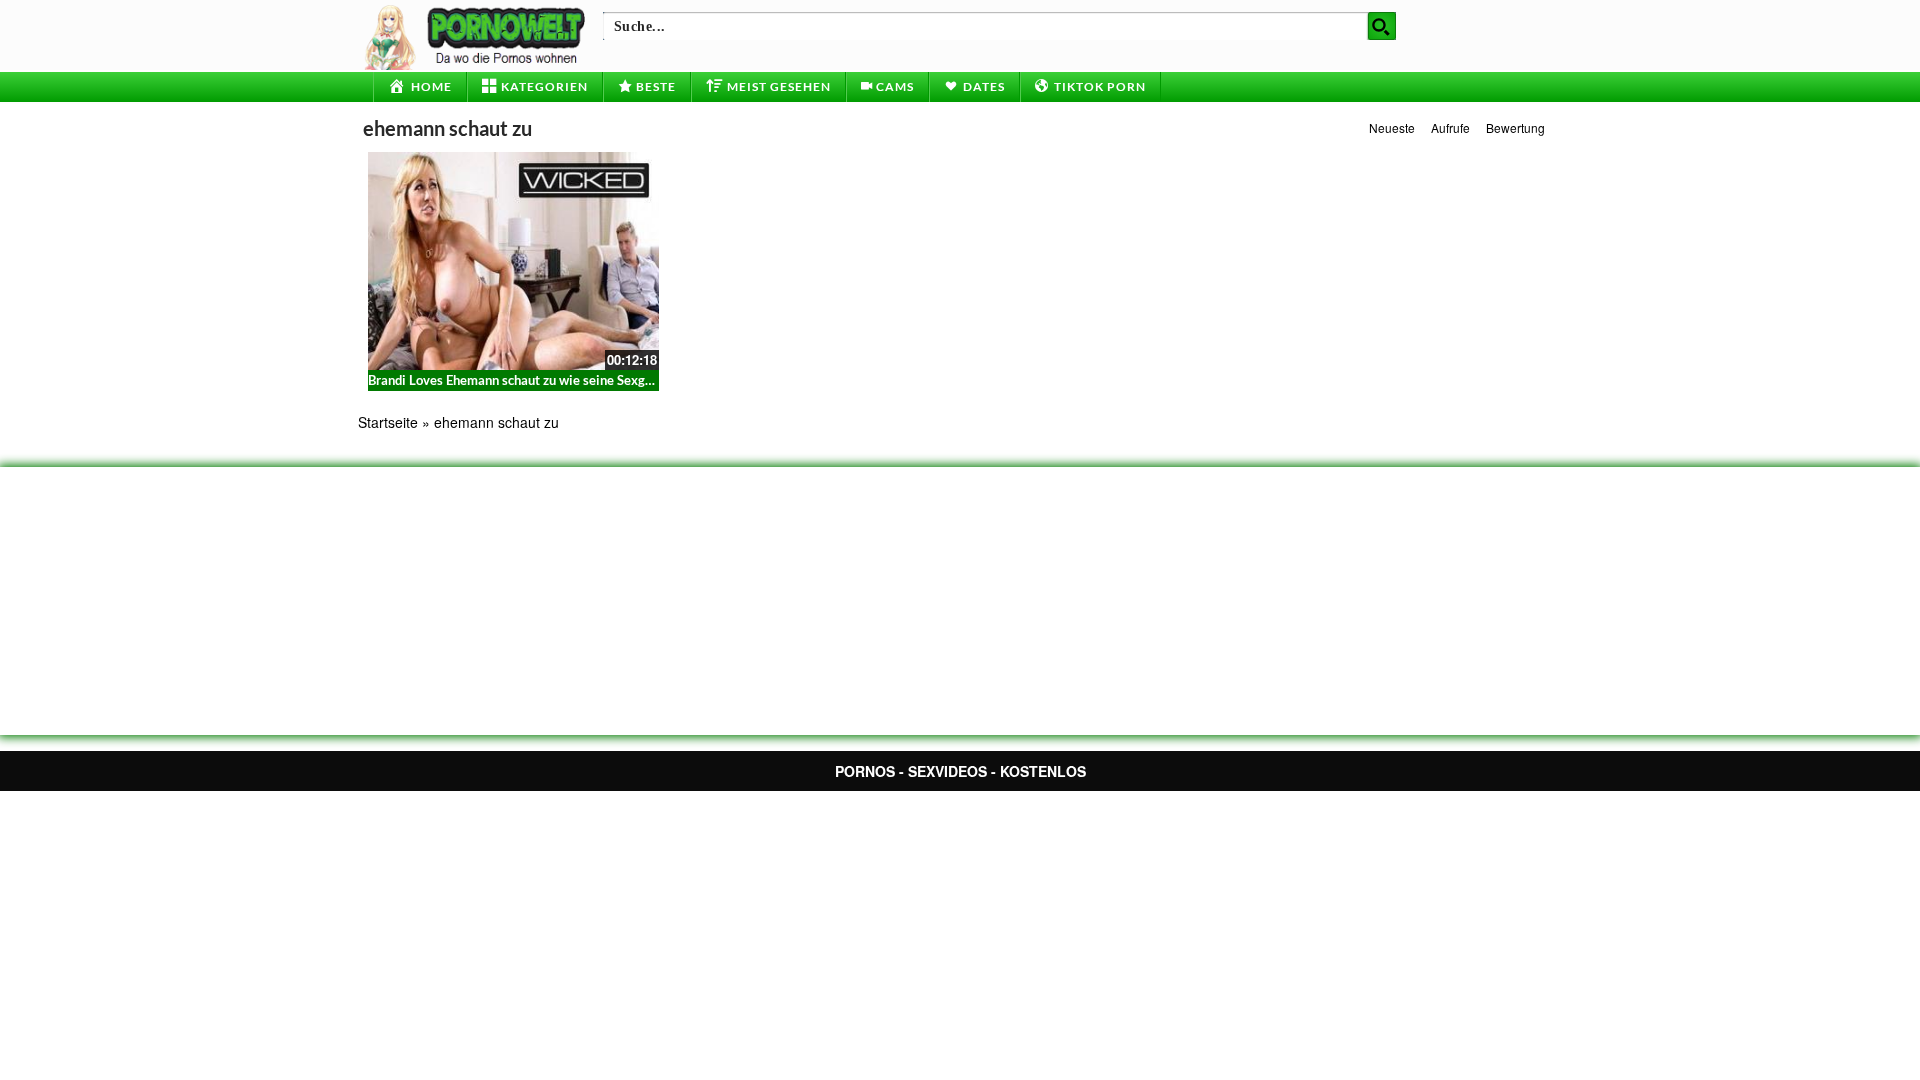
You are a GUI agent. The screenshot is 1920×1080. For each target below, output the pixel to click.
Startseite (388, 422)
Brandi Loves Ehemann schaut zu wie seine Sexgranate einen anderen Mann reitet (604, 380)
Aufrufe (1450, 127)
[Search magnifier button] (1382, 26)
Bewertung (1515, 127)
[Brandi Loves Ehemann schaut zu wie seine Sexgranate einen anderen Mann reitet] (513, 261)
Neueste (1392, 127)
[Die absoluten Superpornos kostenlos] (478, 35)
